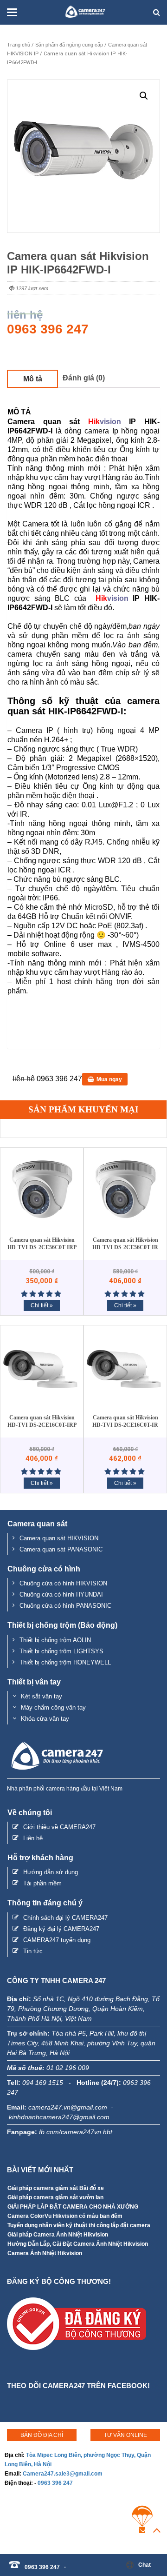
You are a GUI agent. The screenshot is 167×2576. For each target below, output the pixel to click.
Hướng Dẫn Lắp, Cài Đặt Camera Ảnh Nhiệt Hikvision (78, 2244)
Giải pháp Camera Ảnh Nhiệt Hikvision (58, 2235)
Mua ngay (109, 1079)
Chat (145, 2565)
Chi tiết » (42, 1305)
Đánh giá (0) (84, 378)
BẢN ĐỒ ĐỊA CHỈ (42, 2435)
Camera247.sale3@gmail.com (63, 2474)
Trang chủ (19, 45)
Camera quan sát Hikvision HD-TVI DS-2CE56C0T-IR (125, 1244)
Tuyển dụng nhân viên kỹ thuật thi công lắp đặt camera (79, 2225)
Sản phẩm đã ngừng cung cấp (69, 45)
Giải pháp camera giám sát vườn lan (55, 2197)
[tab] (32, 379)
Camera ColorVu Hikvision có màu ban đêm (65, 2216)
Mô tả (33, 379)
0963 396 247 (55, 2483)
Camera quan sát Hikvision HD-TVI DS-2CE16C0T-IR (125, 1421)
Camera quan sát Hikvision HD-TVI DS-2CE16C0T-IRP (42, 1421)
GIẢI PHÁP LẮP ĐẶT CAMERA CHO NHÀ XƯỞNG (73, 2207)
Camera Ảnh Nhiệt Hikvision (45, 2253)
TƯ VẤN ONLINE (125, 2435)
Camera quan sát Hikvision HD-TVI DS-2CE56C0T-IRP (42, 1244)
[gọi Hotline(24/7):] (70, 2562)
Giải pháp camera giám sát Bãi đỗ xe (56, 2188)
